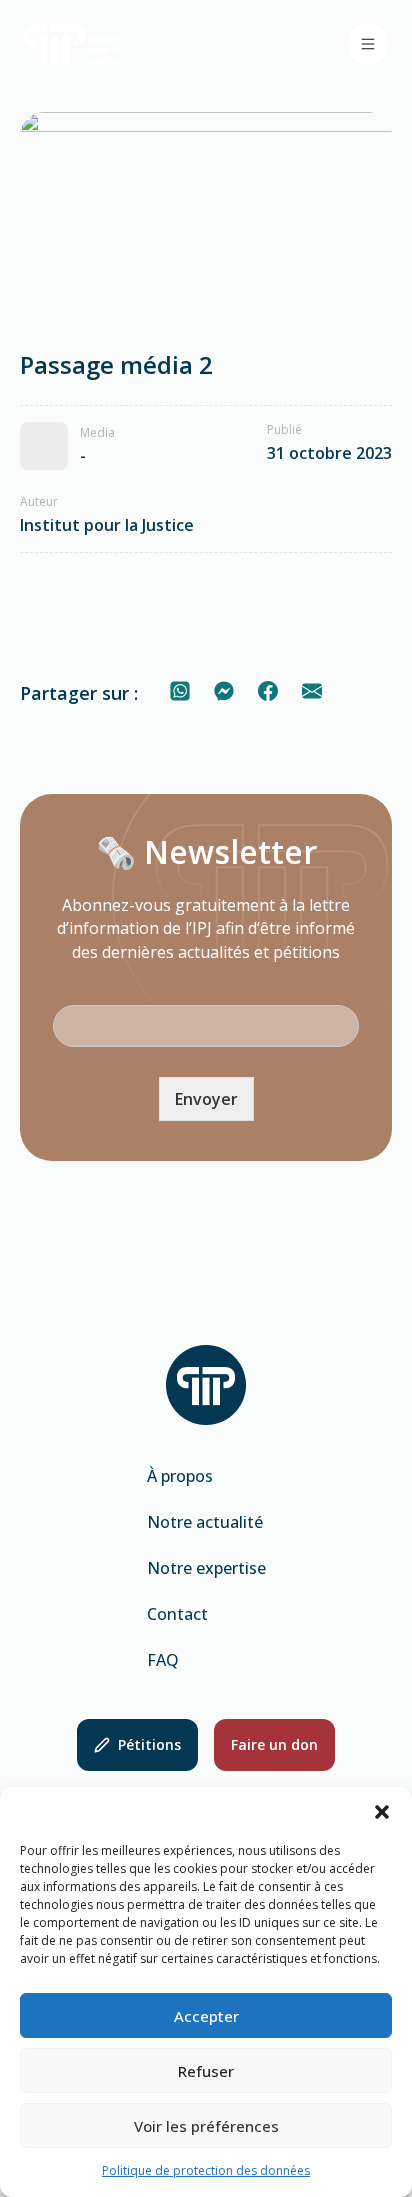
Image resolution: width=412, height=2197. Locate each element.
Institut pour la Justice (107, 525)
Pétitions (149, 1744)
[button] (382, 1812)
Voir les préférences (206, 2126)
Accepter (206, 2016)
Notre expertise (206, 1568)
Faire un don (274, 1744)
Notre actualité (205, 1522)
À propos (180, 1476)
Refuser (206, 2071)
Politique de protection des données (206, 2170)
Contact (177, 1614)
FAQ (163, 1660)
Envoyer (206, 1099)
